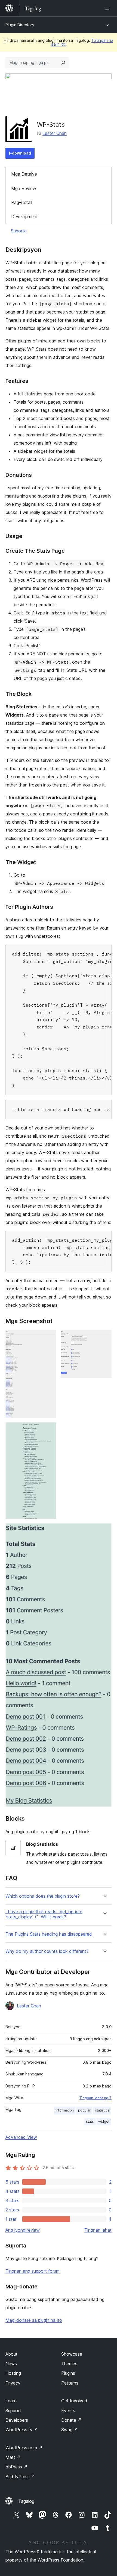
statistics (102, 2110)
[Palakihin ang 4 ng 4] (104, 1531)
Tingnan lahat (98, 2230)
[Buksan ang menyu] (108, 8)
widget (104, 2121)
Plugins (68, 2373)
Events (68, 2411)
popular (84, 2110)
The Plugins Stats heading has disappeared (49, 1934)
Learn (11, 2401)
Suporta (19, 231)
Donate (71, 2420)
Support (13, 2411)
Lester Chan (55, 133)
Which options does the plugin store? (43, 1896)
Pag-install (22, 202)
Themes (69, 2364)
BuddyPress (20, 2477)
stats (90, 2121)
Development (24, 217)
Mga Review (24, 188)
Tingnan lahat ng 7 (96, 2098)
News (11, 2364)
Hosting (13, 2373)
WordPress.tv (22, 2430)
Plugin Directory (20, 25)
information (65, 2110)
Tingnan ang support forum (33, 2271)
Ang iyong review (23, 2230)
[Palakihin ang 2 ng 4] (104, 1337)
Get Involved (74, 2401)
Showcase (72, 2354)
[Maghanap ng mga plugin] (63, 63)
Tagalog (26, 2501)
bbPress (16, 2467)
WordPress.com (24, 2448)
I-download (20, 153)
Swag (70, 2430)
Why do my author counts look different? (47, 1951)
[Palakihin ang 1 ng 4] (49, 1337)
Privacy (13, 2383)
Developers (17, 2420)
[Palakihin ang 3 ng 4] (49, 1430)
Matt (13, 2457)
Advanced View (21, 2137)
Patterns (70, 2383)
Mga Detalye (24, 174)
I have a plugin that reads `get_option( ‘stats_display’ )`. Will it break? (44, 1914)
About (11, 2354)
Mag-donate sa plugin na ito (34, 2320)
